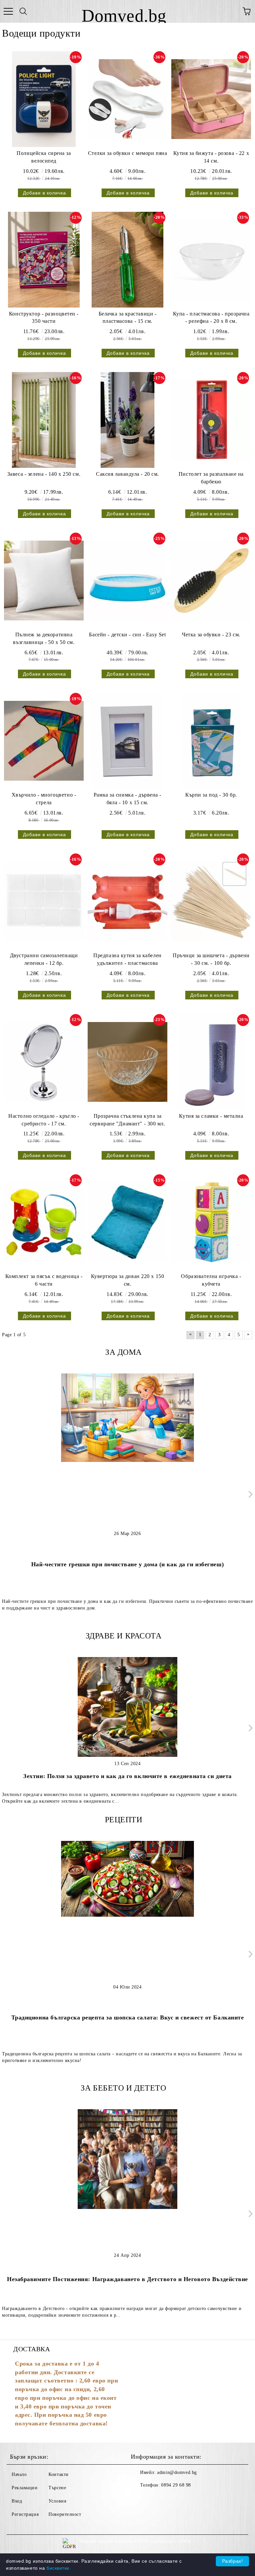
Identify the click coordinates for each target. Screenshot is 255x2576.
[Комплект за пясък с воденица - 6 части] (44, 1222)
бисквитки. (59, 2568)
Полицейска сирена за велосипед (44, 157)
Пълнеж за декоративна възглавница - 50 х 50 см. (44, 638)
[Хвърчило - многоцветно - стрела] (44, 741)
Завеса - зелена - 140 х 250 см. (44, 474)
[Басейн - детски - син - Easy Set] (127, 580)
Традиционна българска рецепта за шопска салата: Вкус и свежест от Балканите (128, 2017)
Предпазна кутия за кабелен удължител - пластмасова (127, 959)
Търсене (57, 2488)
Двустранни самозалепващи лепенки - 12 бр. (44, 959)
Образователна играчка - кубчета (211, 1280)
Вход (17, 2501)
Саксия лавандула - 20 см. (127, 474)
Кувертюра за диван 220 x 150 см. (128, 1280)
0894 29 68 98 (176, 2485)
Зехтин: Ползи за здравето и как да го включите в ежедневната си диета (127, 1776)
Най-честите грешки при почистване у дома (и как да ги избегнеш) (127, 1564)
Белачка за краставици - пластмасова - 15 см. (128, 318)
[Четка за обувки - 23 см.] (211, 580)
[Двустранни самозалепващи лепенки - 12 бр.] (44, 901)
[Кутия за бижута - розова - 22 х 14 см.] (211, 99)
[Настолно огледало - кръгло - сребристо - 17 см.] (44, 1062)
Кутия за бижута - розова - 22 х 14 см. (211, 157)
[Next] (249, 1494)
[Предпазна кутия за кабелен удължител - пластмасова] (127, 901)
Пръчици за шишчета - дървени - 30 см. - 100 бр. (211, 959)
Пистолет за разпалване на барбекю (211, 478)
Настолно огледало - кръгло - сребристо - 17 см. (44, 1120)
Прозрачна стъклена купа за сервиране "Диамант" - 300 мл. (127, 1120)
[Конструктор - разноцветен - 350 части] (44, 260)
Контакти (58, 2474)
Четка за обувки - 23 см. (211, 635)
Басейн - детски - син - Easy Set (127, 635)
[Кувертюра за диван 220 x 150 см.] (127, 1222)
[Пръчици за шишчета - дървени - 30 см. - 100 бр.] (211, 901)
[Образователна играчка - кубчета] (211, 1222)
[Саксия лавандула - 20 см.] (127, 420)
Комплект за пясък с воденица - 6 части (44, 1280)
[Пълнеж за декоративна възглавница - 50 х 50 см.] (44, 580)
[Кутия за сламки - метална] (211, 1062)
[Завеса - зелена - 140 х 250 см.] (44, 420)
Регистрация (25, 2514)
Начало (19, 2474)
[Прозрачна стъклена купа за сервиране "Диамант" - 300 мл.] (127, 1062)
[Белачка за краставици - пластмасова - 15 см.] (127, 260)
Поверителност (65, 2514)
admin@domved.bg (177, 2472)
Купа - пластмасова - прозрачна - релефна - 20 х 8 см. (211, 318)
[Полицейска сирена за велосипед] (44, 99)
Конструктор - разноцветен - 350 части (44, 318)
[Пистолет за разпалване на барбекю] (211, 420)
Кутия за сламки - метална (211, 1116)
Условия (57, 2501)
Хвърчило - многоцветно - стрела (44, 799)
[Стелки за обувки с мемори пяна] (127, 99)
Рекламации (25, 2488)
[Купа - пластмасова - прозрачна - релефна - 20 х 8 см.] (211, 260)
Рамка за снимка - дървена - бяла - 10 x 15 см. (127, 799)
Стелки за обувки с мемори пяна (128, 153)
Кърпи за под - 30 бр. (211, 795)
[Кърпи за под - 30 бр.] (211, 741)
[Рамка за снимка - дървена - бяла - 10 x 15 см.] (127, 741)
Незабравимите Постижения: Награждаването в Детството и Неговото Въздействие (127, 2279)
